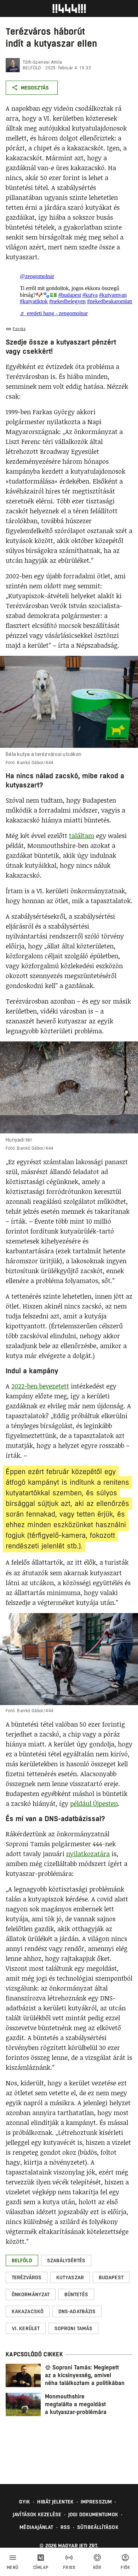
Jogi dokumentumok (93, 2514)
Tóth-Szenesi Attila (42, 62)
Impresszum (96, 2502)
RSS (65, 2527)
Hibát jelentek (55, 2502)
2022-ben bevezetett (40, 1386)
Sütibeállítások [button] (98, 2527)
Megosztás (35, 88)
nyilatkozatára (88, 1854)
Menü (13, 2568)
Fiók (125, 2568)
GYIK (25, 2502)
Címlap (41, 2568)
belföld (32, 68)
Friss (69, 2568)
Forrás (19, 329)
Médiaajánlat (36, 2527)
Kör (97, 2568)
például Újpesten (94, 1803)
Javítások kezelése (37, 2514)
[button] (22, 2260)
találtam (82, 836)
